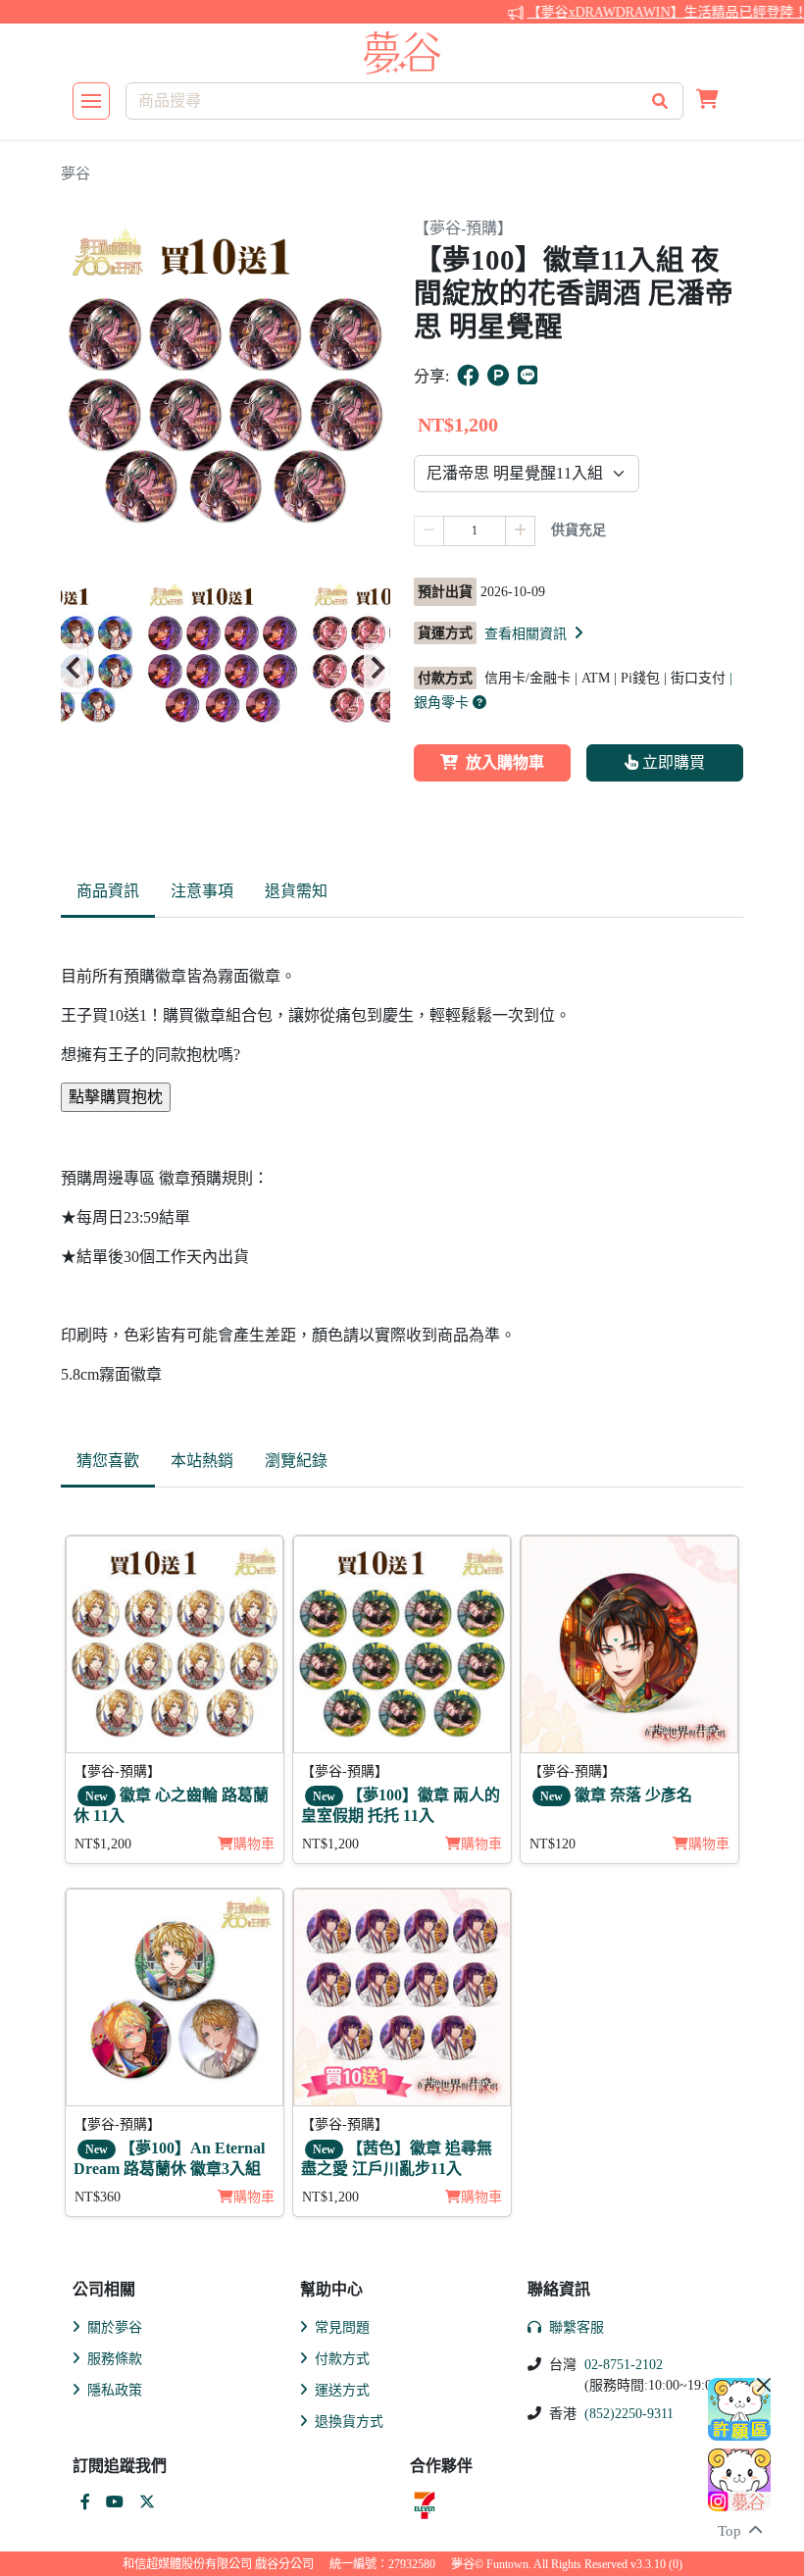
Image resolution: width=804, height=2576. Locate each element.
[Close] (764, 2385)
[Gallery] (226, 668)
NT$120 (553, 1844)
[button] (707, 101)
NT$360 (98, 2197)
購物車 (254, 1844)
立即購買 (672, 762)
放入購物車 (505, 762)
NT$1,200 (103, 1844)
